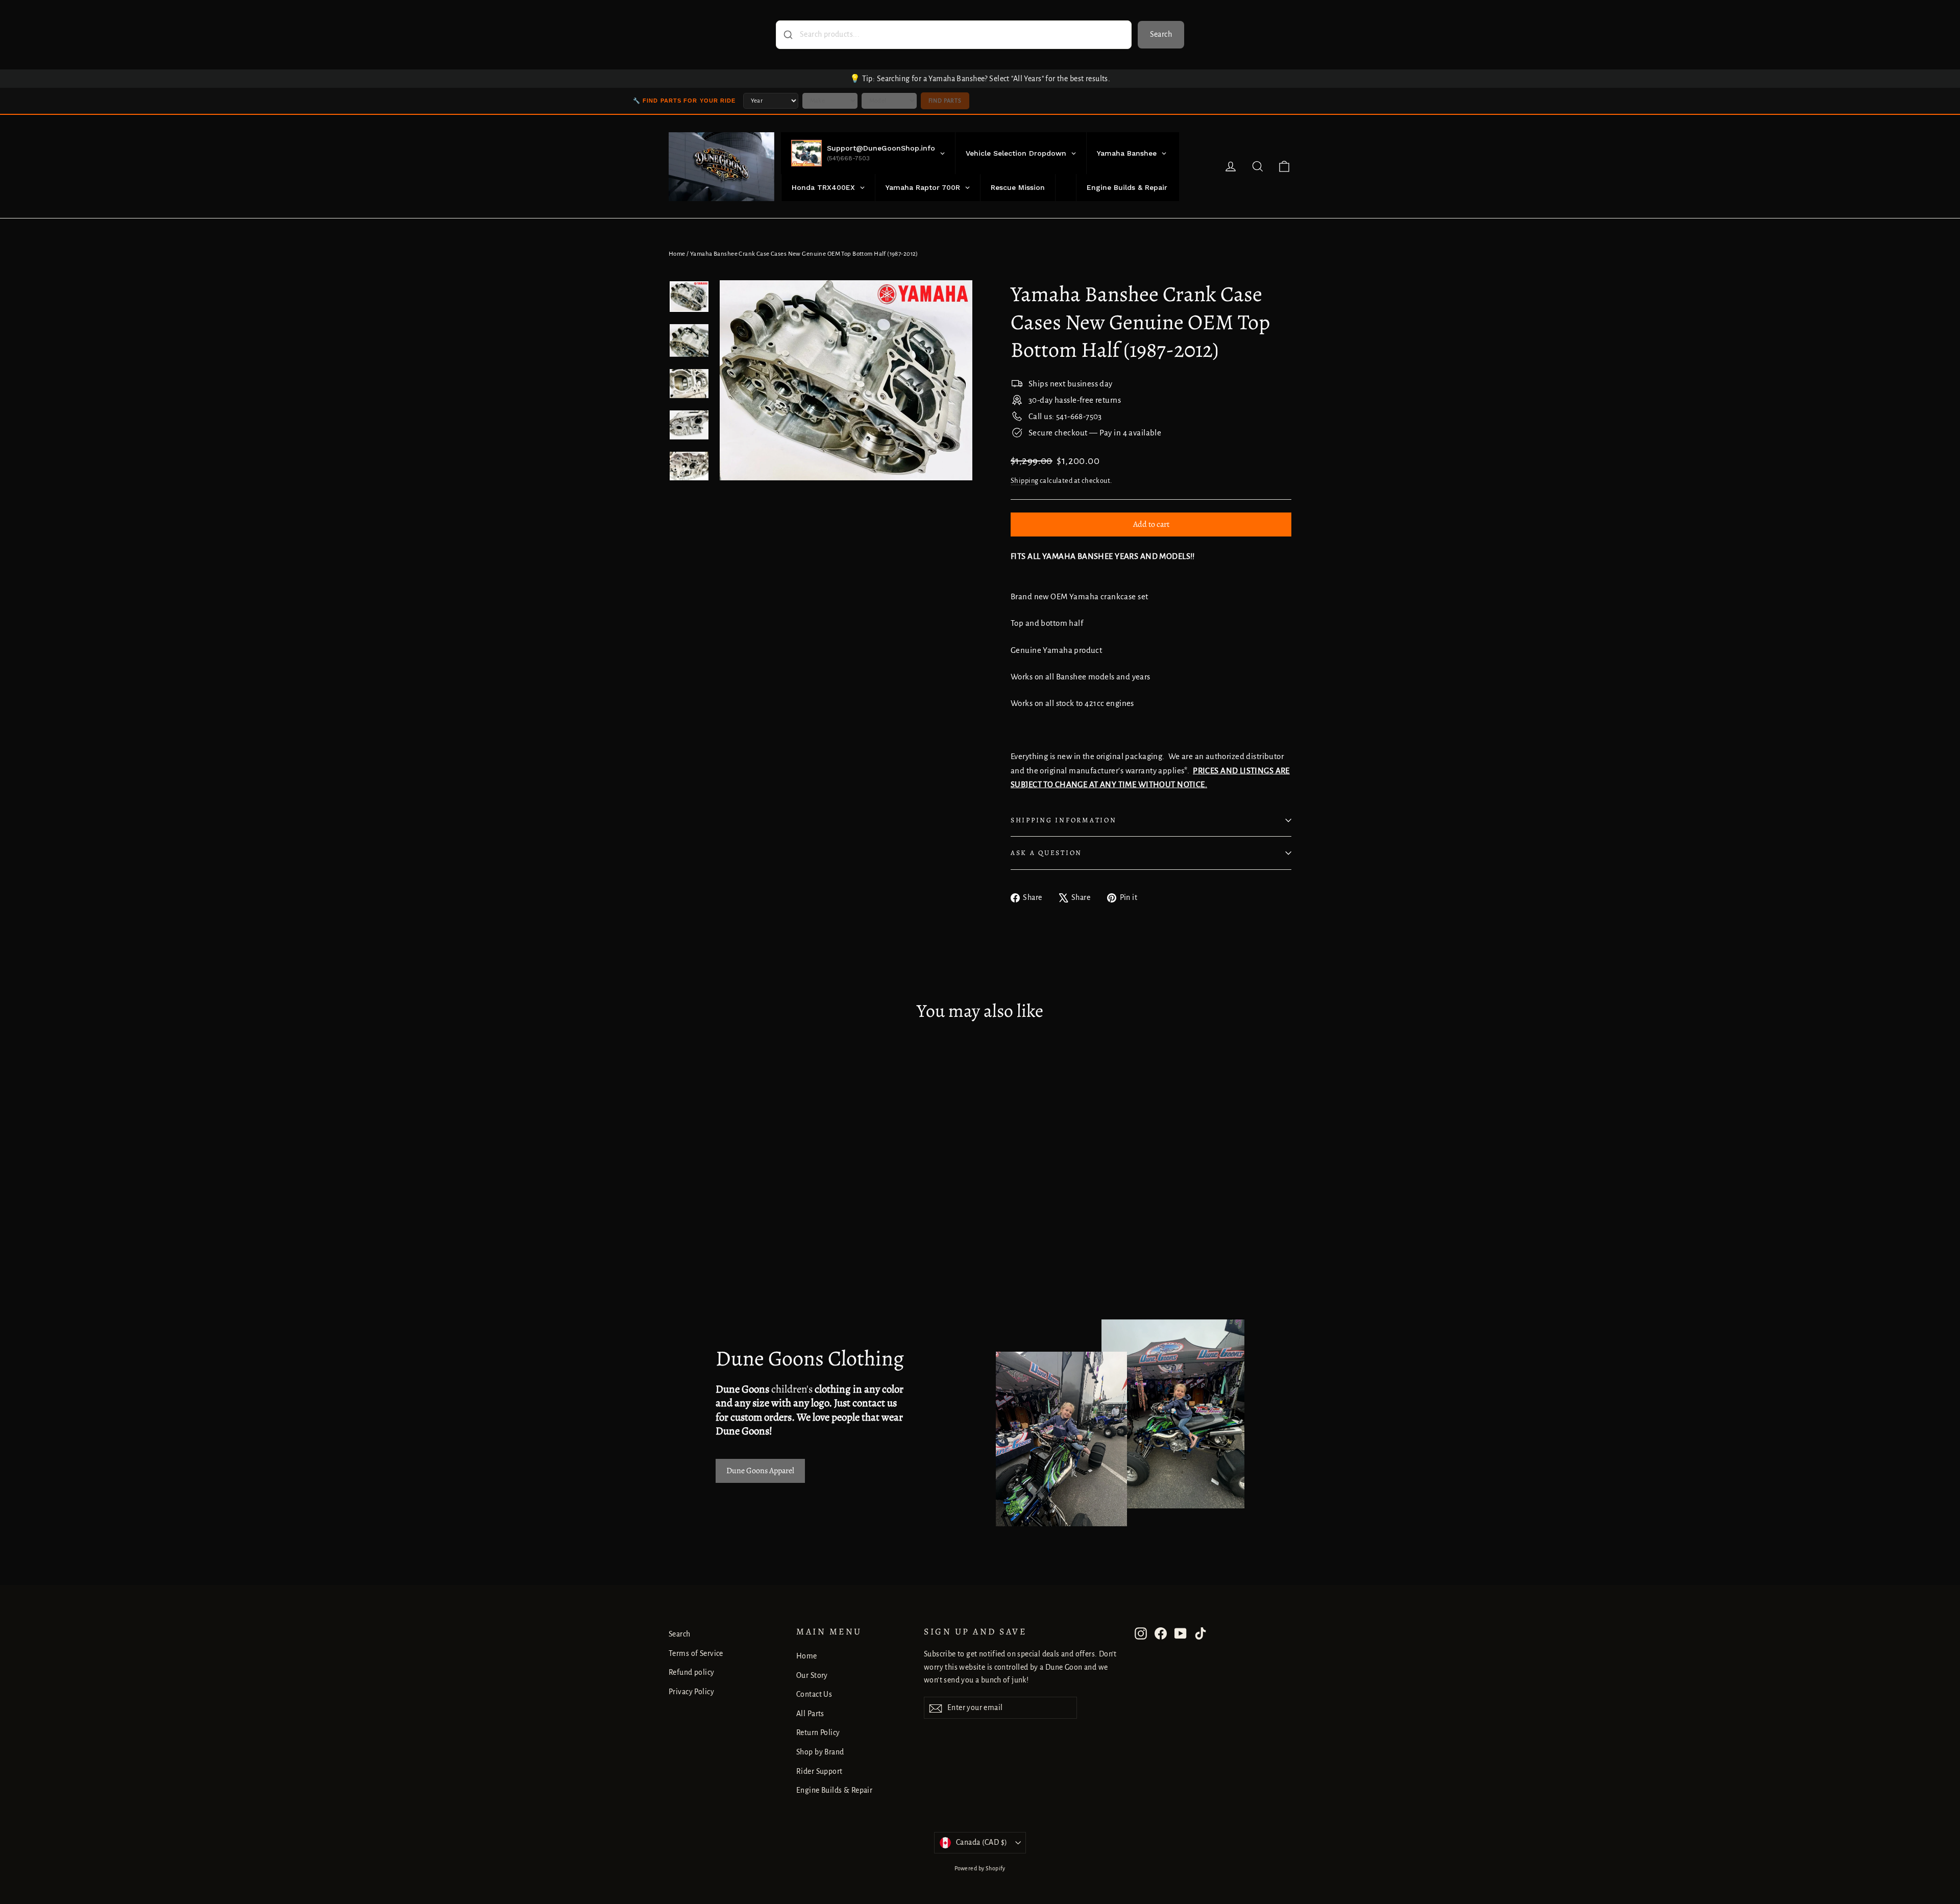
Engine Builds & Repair (834, 1790)
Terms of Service (696, 1653)
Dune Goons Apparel (760, 1471)
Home (677, 254)
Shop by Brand (820, 1752)
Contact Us (814, 1694)
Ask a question (1046, 853)
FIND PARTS (945, 101)
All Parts (810, 1714)
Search (1161, 34)
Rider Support (819, 1771)
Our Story (812, 1675)
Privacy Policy (691, 1692)
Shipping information (1063, 820)
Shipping (1024, 481)
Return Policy (818, 1732)
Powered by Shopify (980, 1868)
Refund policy (692, 1672)
